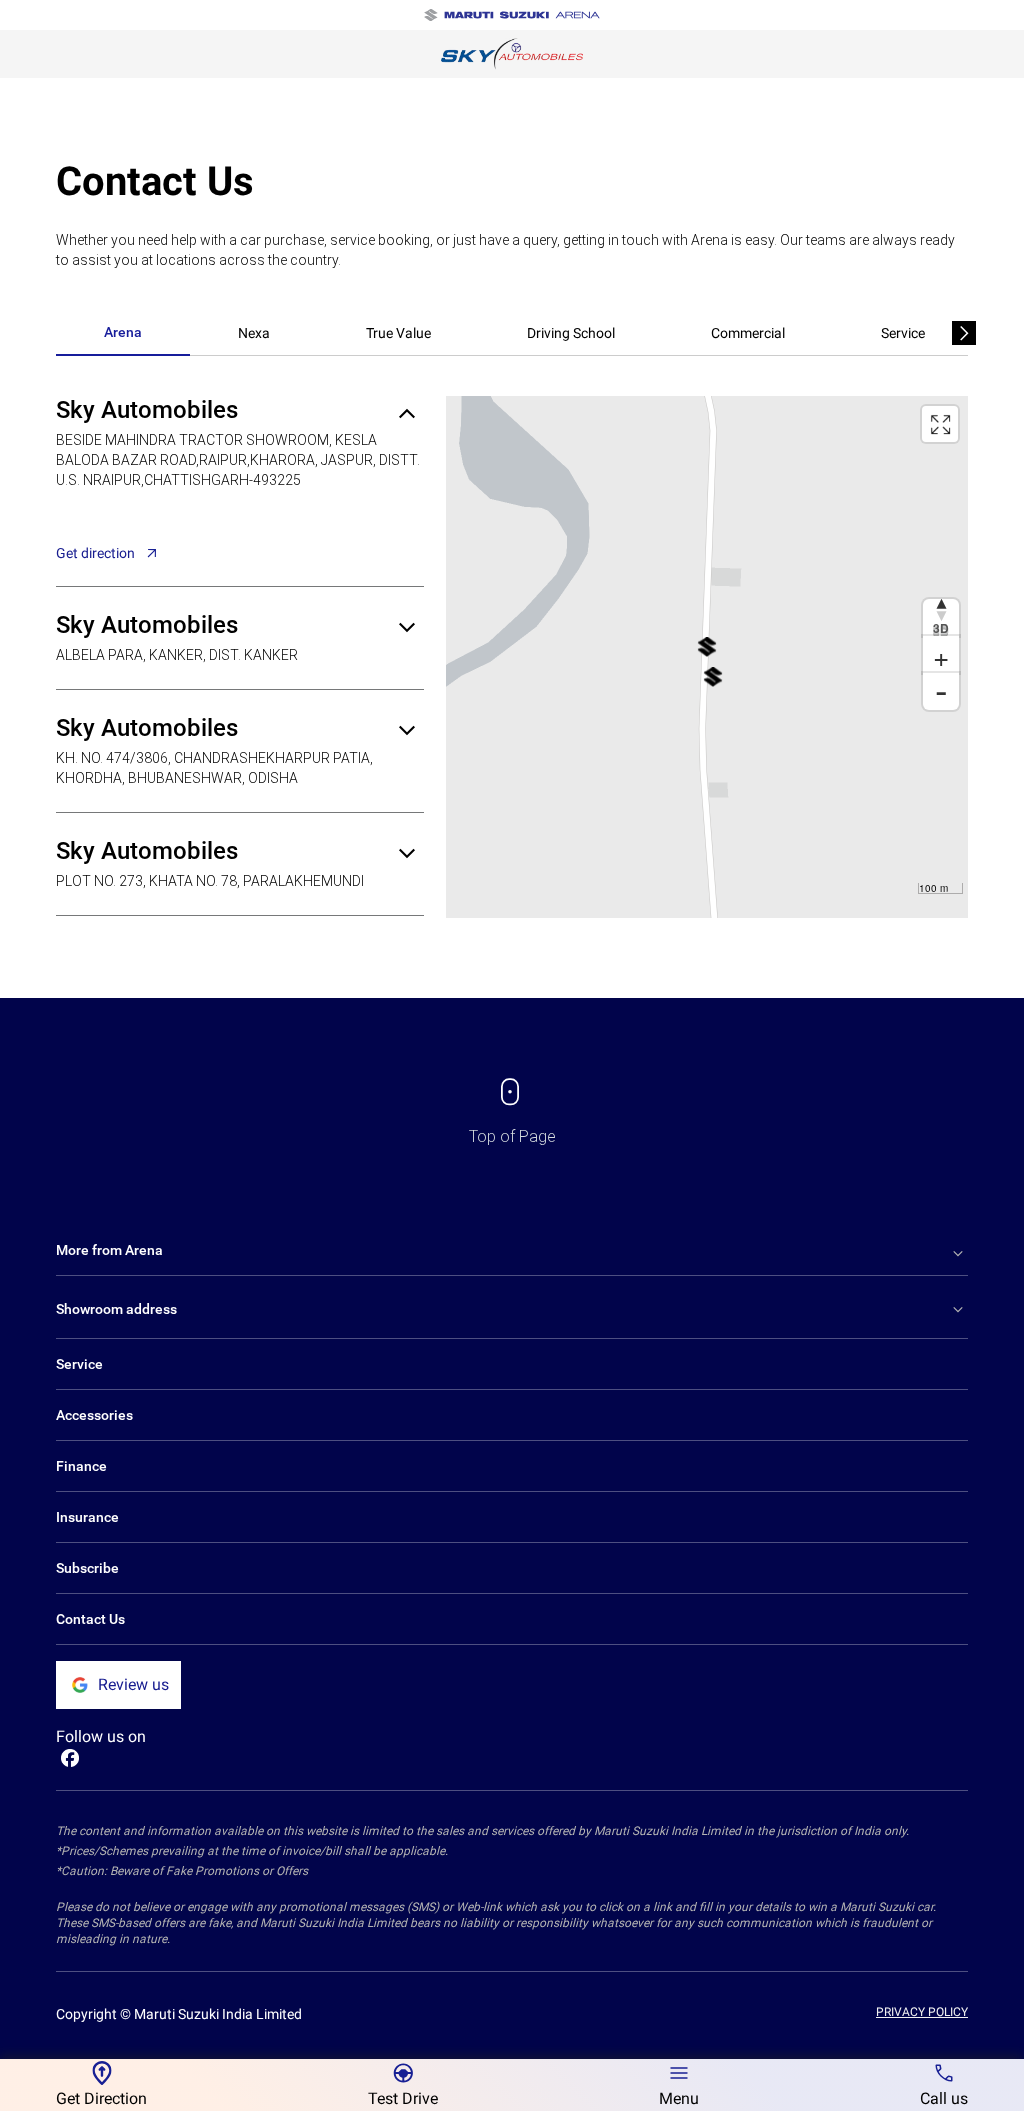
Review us (133, 1684)
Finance (81, 1466)
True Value (398, 333)
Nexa (254, 333)
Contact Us (90, 1619)
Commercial (748, 333)
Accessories (94, 1415)
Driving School (571, 333)
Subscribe (87, 1568)
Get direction (95, 553)
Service (903, 333)
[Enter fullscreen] (940, 424)
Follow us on (101, 1736)
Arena (123, 332)
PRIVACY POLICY (922, 2012)
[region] (707, 657)
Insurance (87, 1517)
